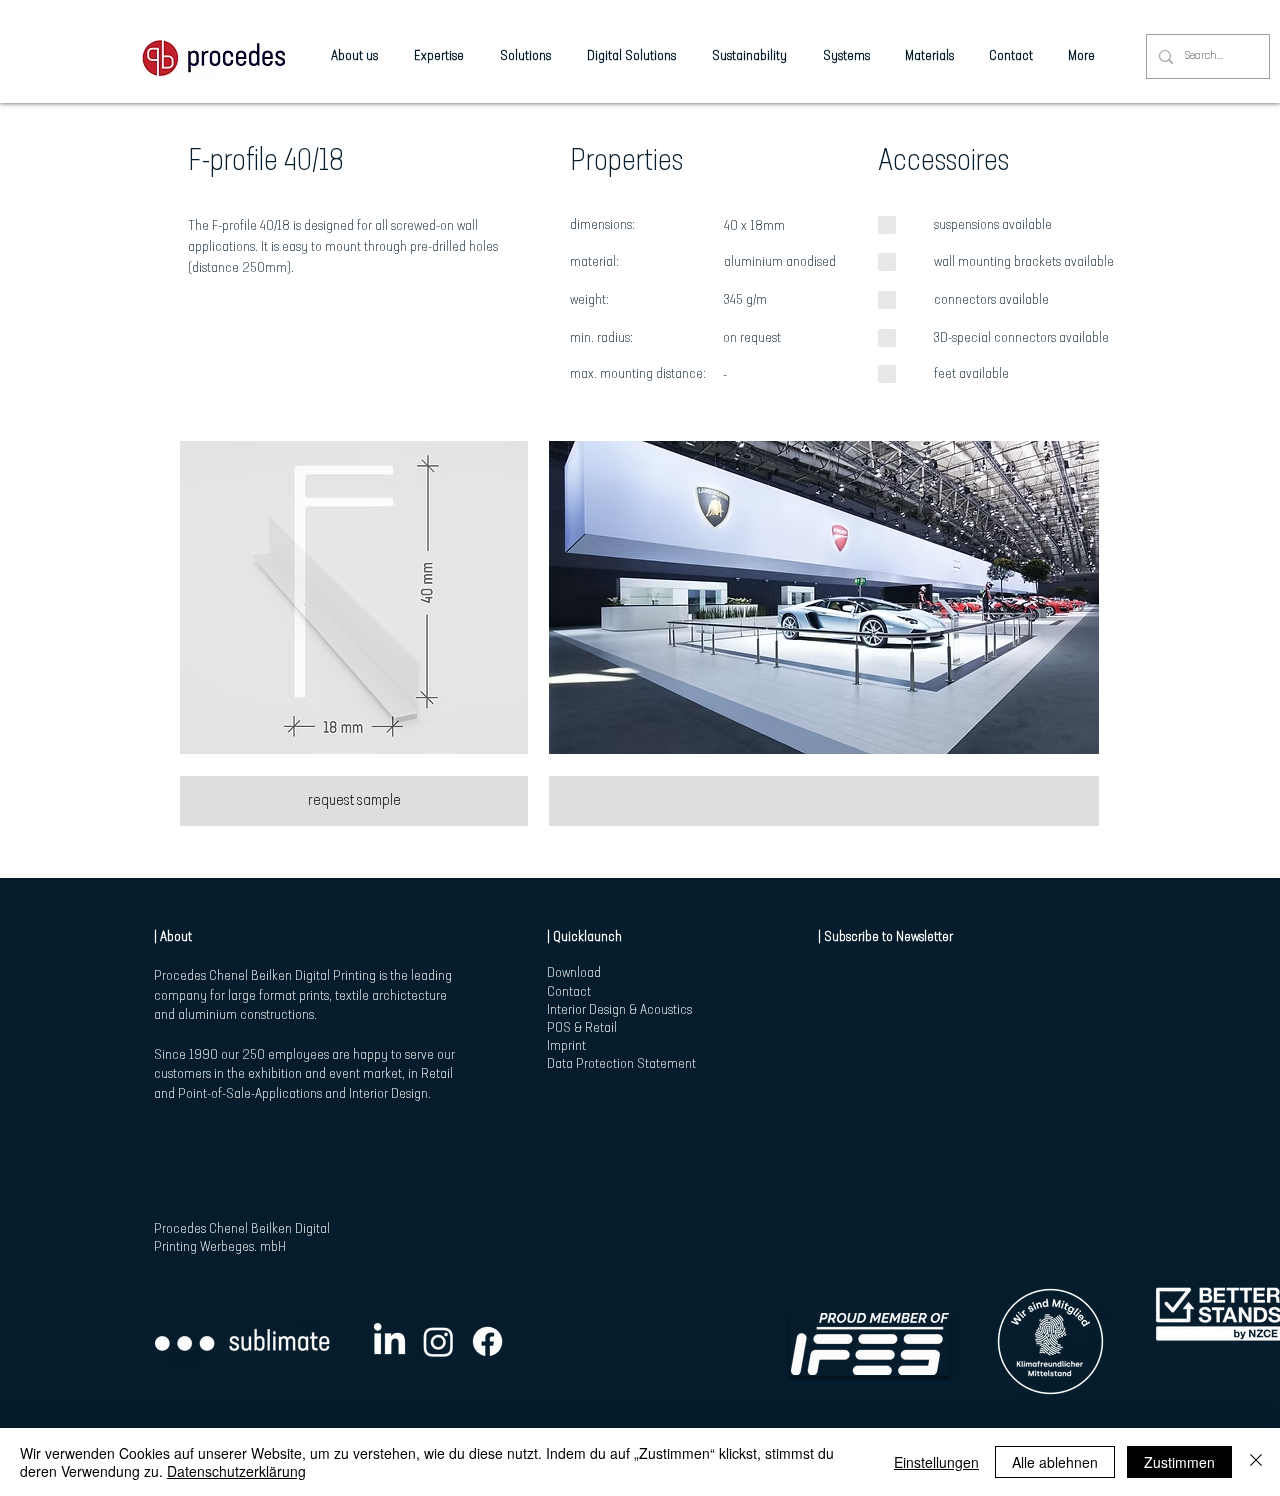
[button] (354, 597)
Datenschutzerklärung (236, 1471)
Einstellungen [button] (936, 1462)
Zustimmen (1179, 1462)
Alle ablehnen (1055, 1462)
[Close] (1256, 1462)
